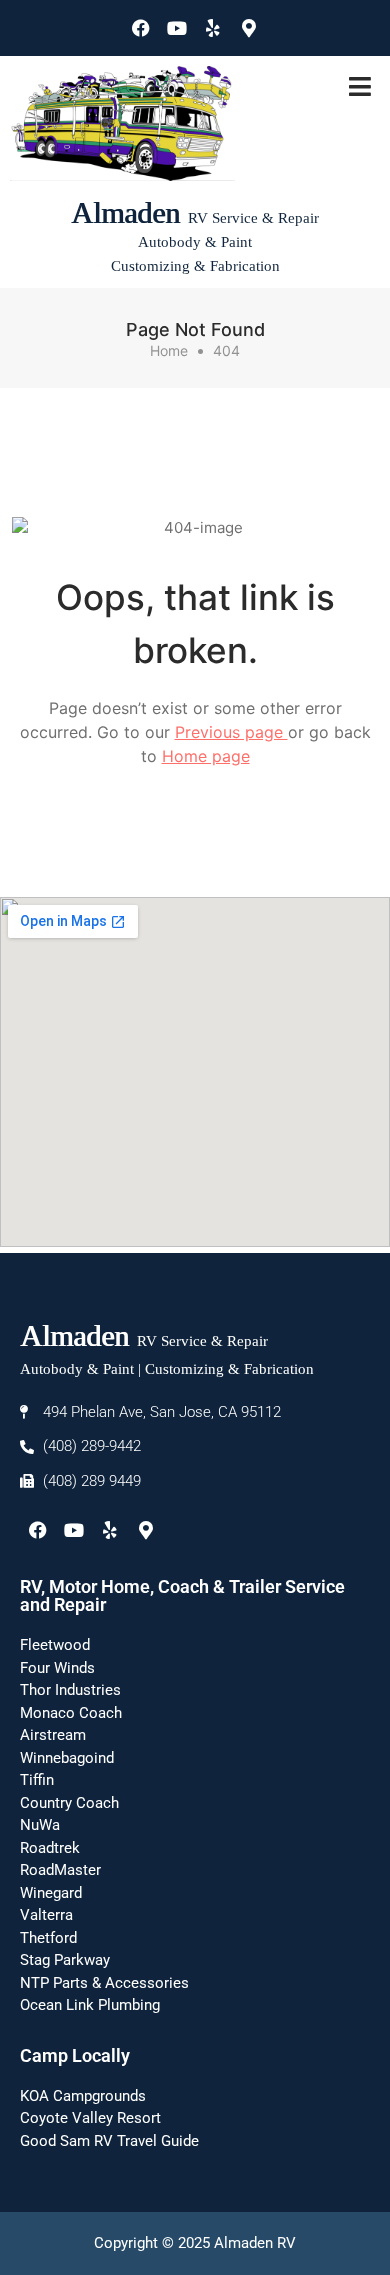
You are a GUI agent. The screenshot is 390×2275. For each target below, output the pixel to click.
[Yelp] (213, 28)
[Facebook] (141, 28)
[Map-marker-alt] (249, 28)
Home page (206, 756)
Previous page (231, 732)
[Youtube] (177, 28)
